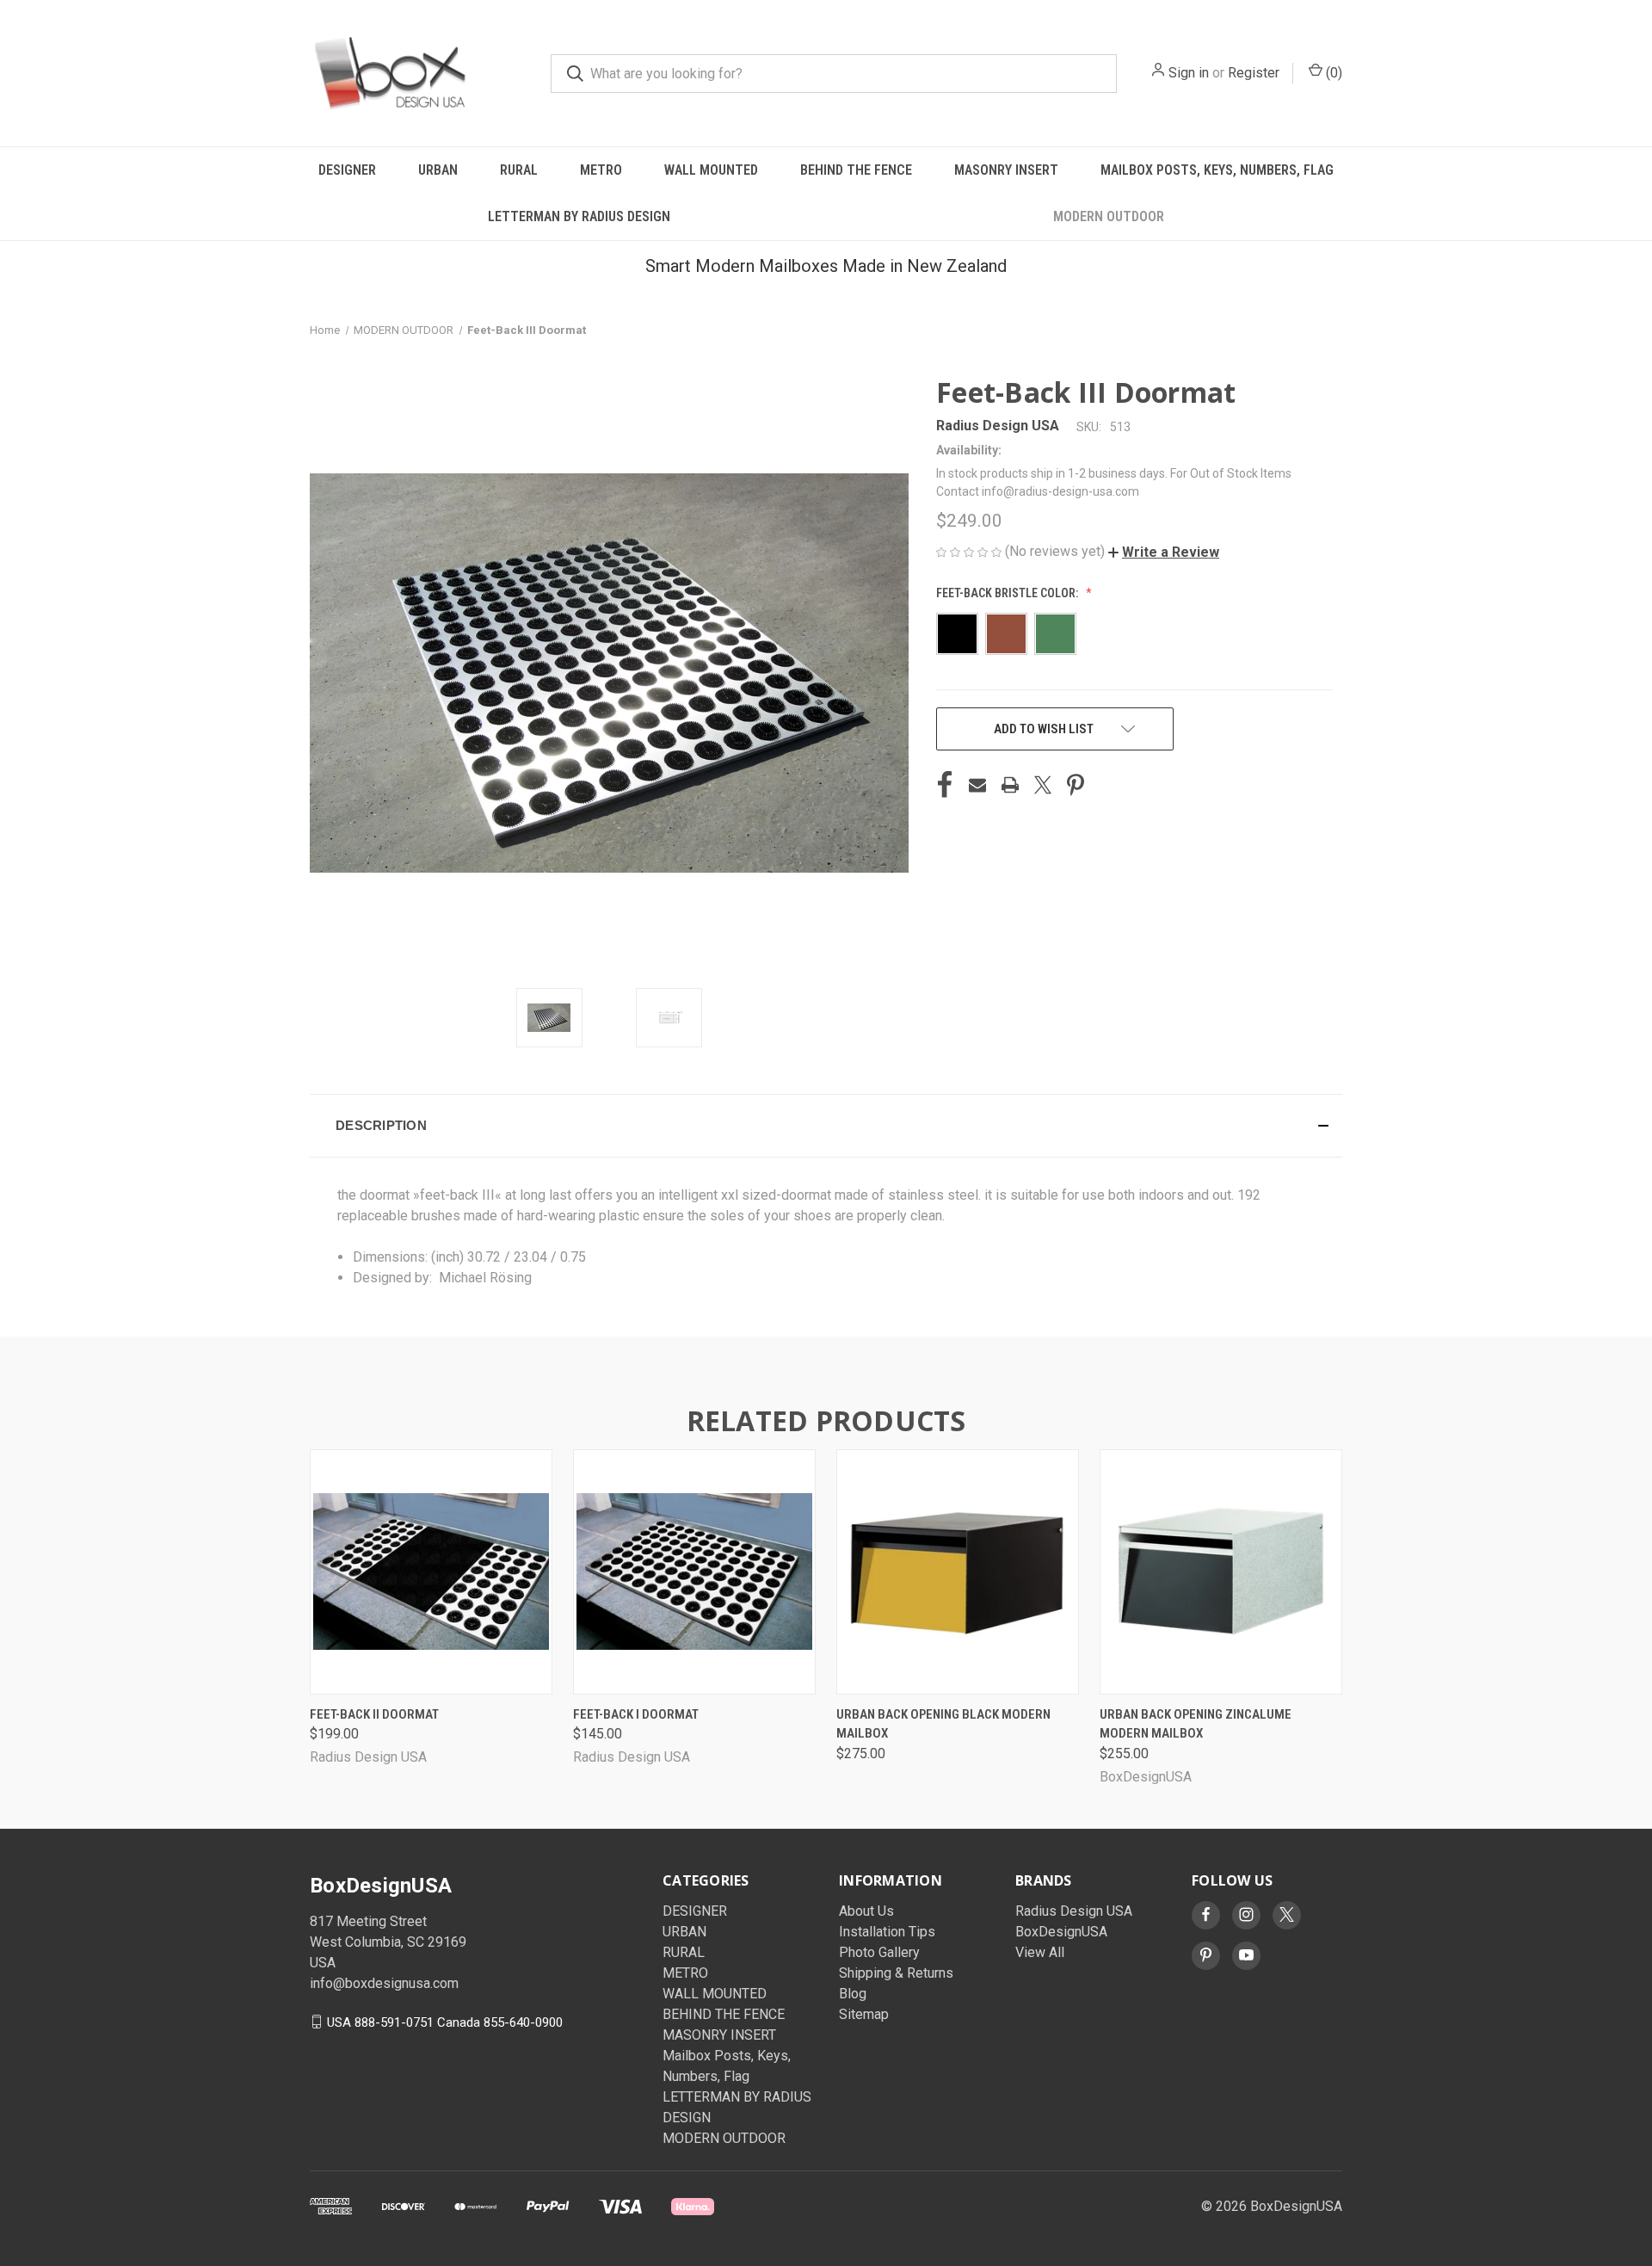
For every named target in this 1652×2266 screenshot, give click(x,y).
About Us (866, 1911)
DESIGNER (347, 170)
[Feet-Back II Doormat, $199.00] (431, 1572)
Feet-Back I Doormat (636, 1714)
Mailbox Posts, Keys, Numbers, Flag (1217, 170)
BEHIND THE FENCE (856, 170)
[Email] (977, 785)
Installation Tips (887, 1932)
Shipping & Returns (896, 1973)
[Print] (1010, 785)
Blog (853, 1994)
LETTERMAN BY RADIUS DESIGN (579, 216)
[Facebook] (945, 785)
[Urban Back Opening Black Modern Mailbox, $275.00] (958, 1572)
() (1332, 73)
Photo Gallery (879, 1952)
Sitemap (864, 2014)
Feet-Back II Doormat (374, 1714)
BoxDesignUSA (1061, 1932)
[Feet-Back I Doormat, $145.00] (694, 1572)
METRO (601, 170)
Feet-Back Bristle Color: (1008, 593)
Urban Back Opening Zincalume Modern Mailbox (1196, 1724)
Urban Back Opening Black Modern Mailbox (943, 1724)
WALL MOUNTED (711, 170)
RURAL (519, 170)
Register (1254, 73)
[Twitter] (1043, 785)
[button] (1164, 552)
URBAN (438, 170)
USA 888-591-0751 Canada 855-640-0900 (445, 2022)
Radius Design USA (1074, 1911)
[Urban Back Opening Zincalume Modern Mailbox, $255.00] (1221, 1572)
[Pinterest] (1076, 785)
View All (1040, 1952)
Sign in (1189, 73)
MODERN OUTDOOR (1109, 216)
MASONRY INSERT (1006, 170)
